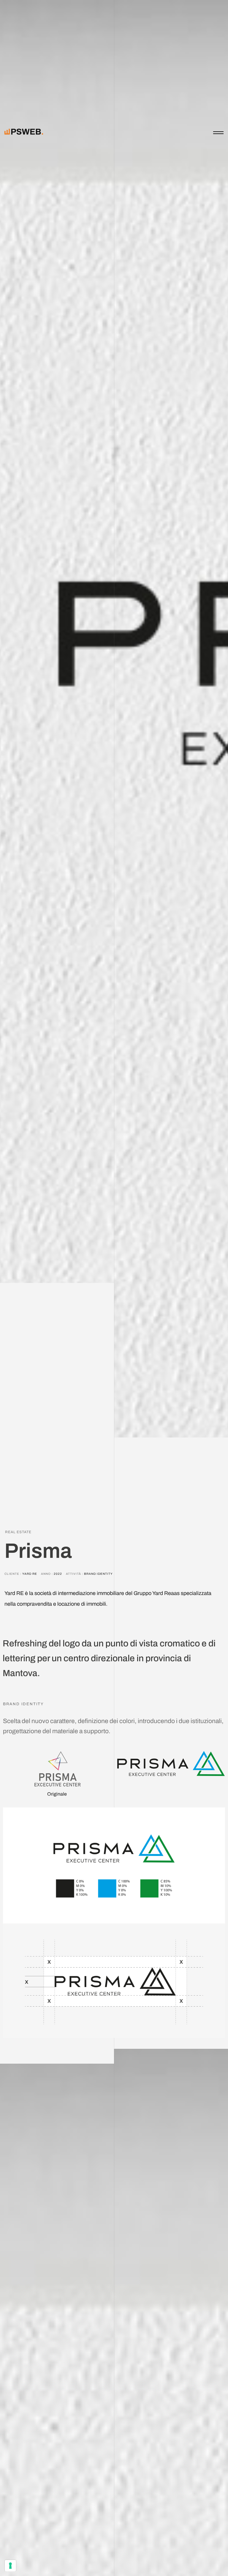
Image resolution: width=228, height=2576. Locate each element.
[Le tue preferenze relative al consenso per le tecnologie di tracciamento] (10, 2566)
